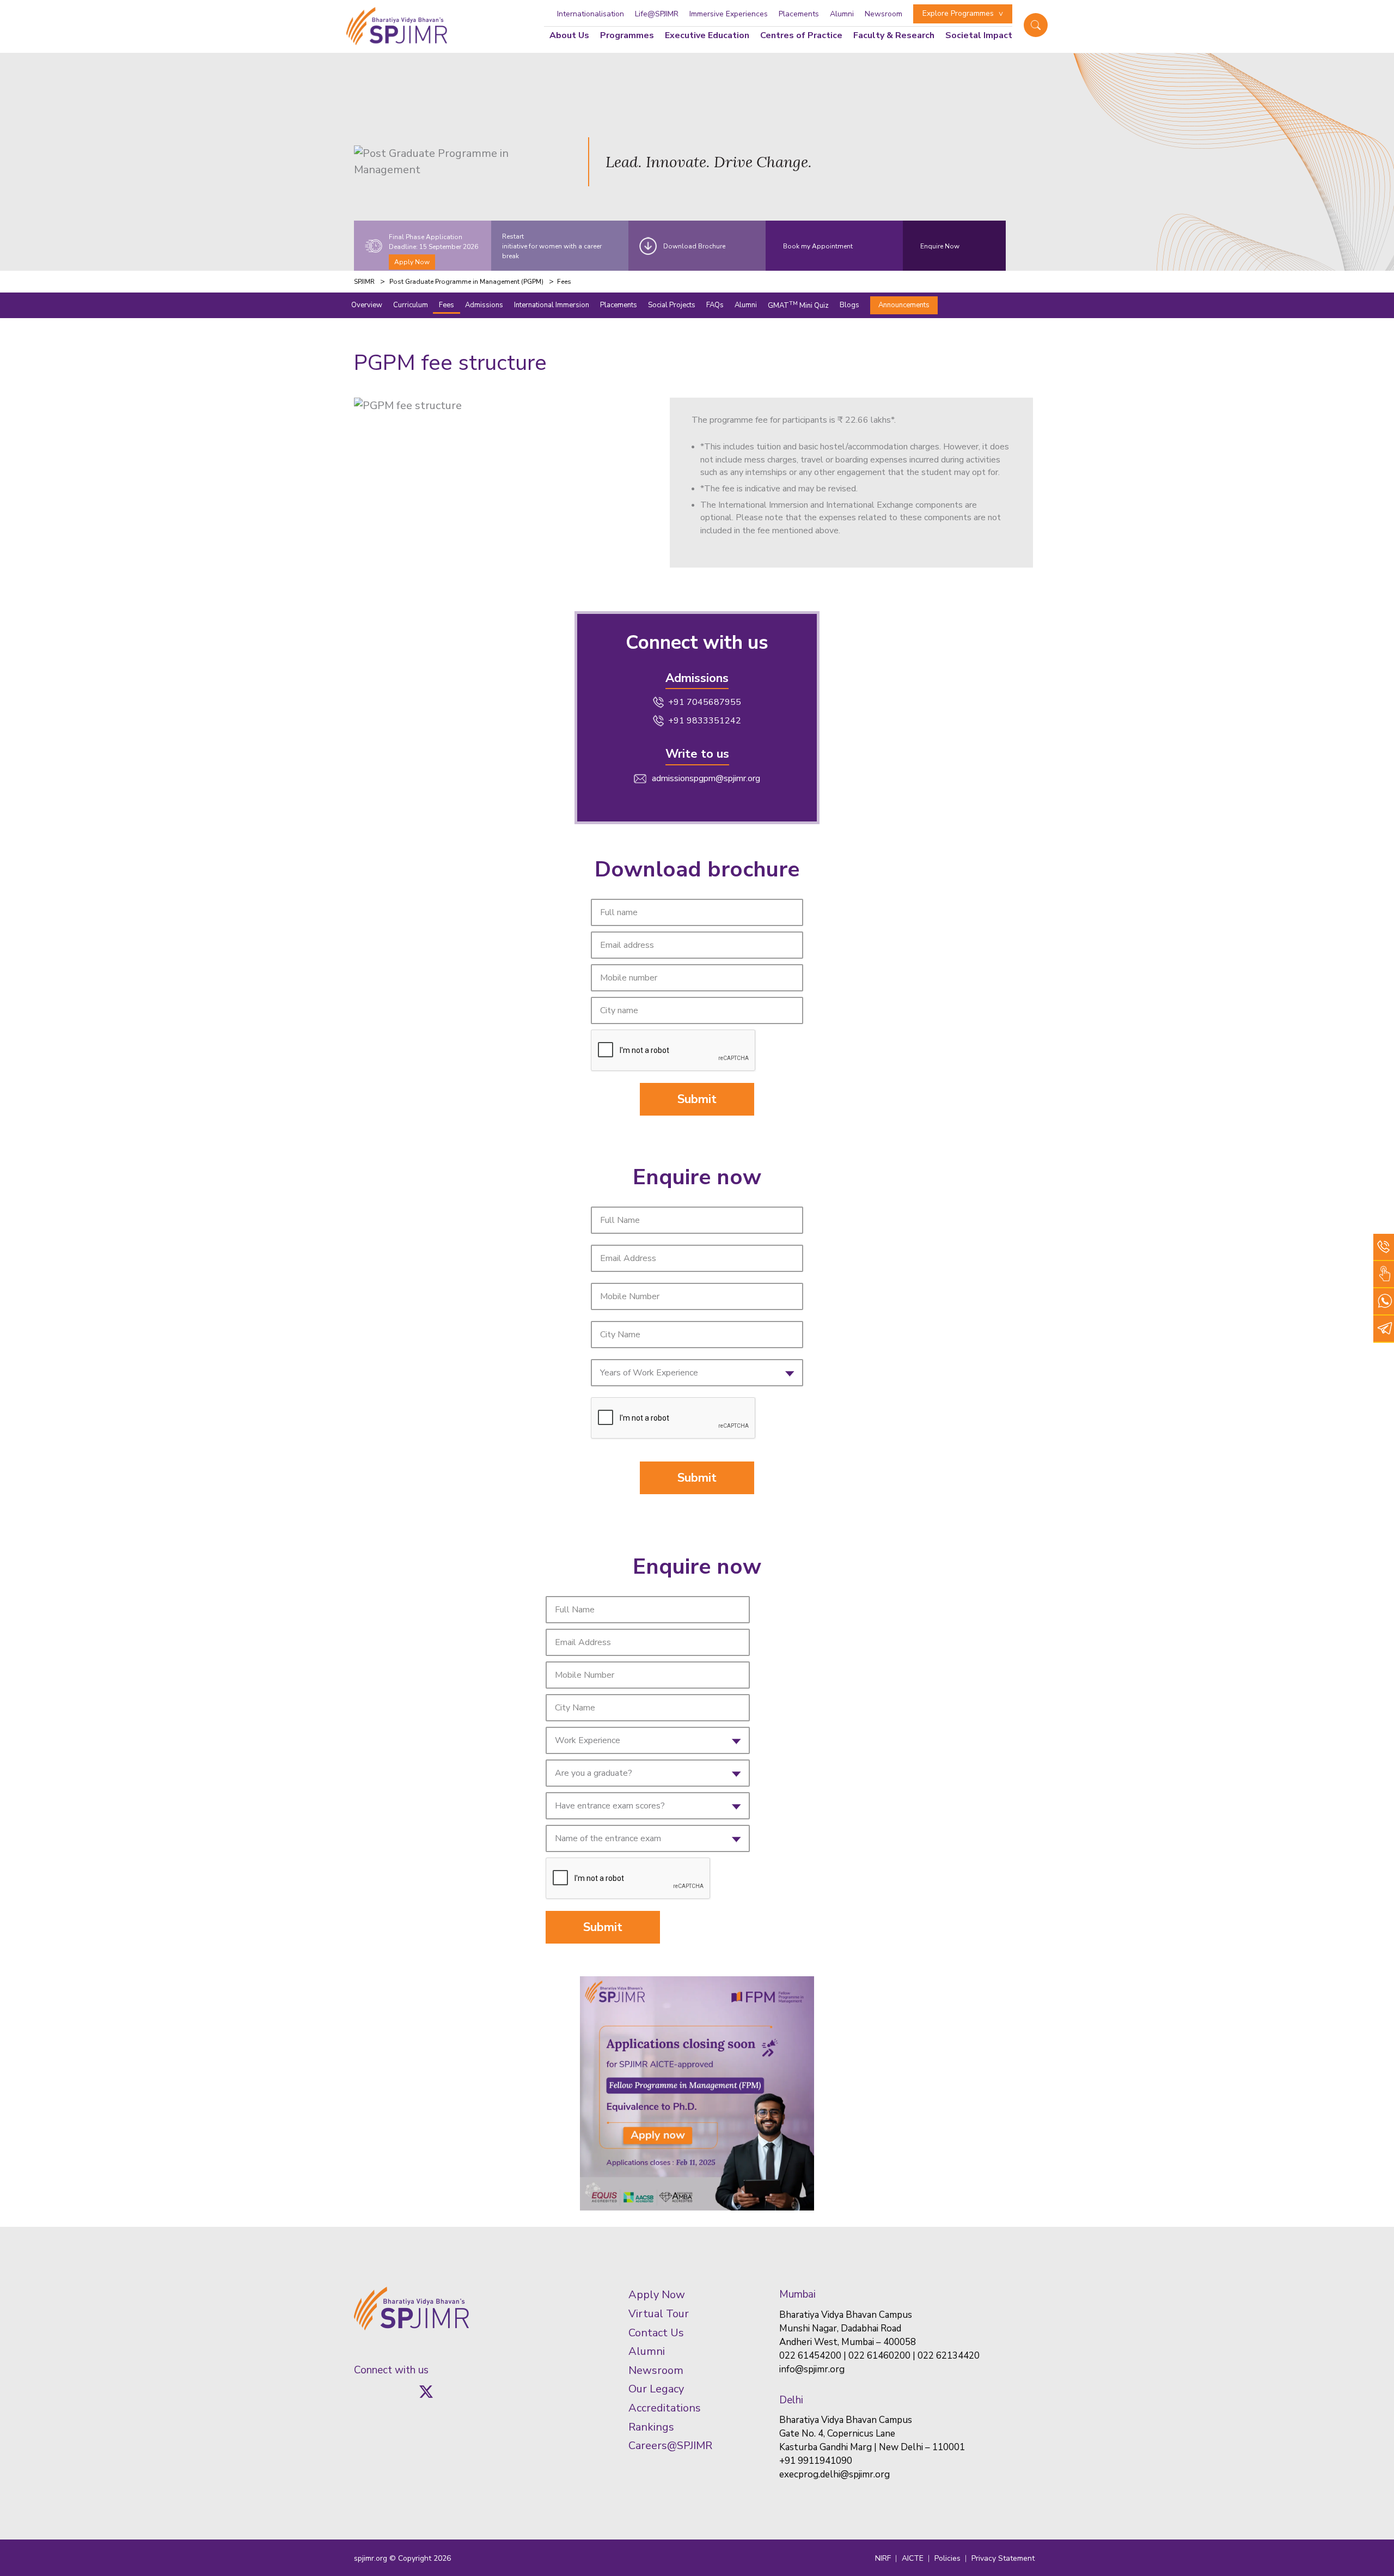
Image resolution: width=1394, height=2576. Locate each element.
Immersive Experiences (729, 14)
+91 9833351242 (705, 721)
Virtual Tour (659, 2314)
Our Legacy (656, 2389)
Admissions (484, 305)
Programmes (627, 35)
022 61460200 (879, 2356)
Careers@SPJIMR (670, 2446)
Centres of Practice (801, 35)
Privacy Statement (1003, 2558)
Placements (799, 14)
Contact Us (656, 2333)
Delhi (791, 2400)
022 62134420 (949, 2356)
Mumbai (797, 2294)
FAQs (715, 305)
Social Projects (672, 305)
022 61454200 (810, 2356)
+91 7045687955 (705, 702)
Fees (447, 305)
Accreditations (665, 2408)
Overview (367, 305)
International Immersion (552, 305)
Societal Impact (979, 35)
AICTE (913, 2558)
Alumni (842, 14)
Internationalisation (591, 14)
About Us (569, 35)
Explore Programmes (958, 13)
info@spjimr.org (812, 2369)
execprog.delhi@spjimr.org (834, 2474)
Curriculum (411, 305)
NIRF (883, 2558)
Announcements (904, 305)
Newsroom (884, 14)
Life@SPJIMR (657, 14)
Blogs (849, 305)
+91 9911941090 (816, 2461)
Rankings (651, 2427)
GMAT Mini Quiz (798, 305)
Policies (947, 2558)
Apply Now (412, 262)
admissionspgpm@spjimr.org (706, 778)
